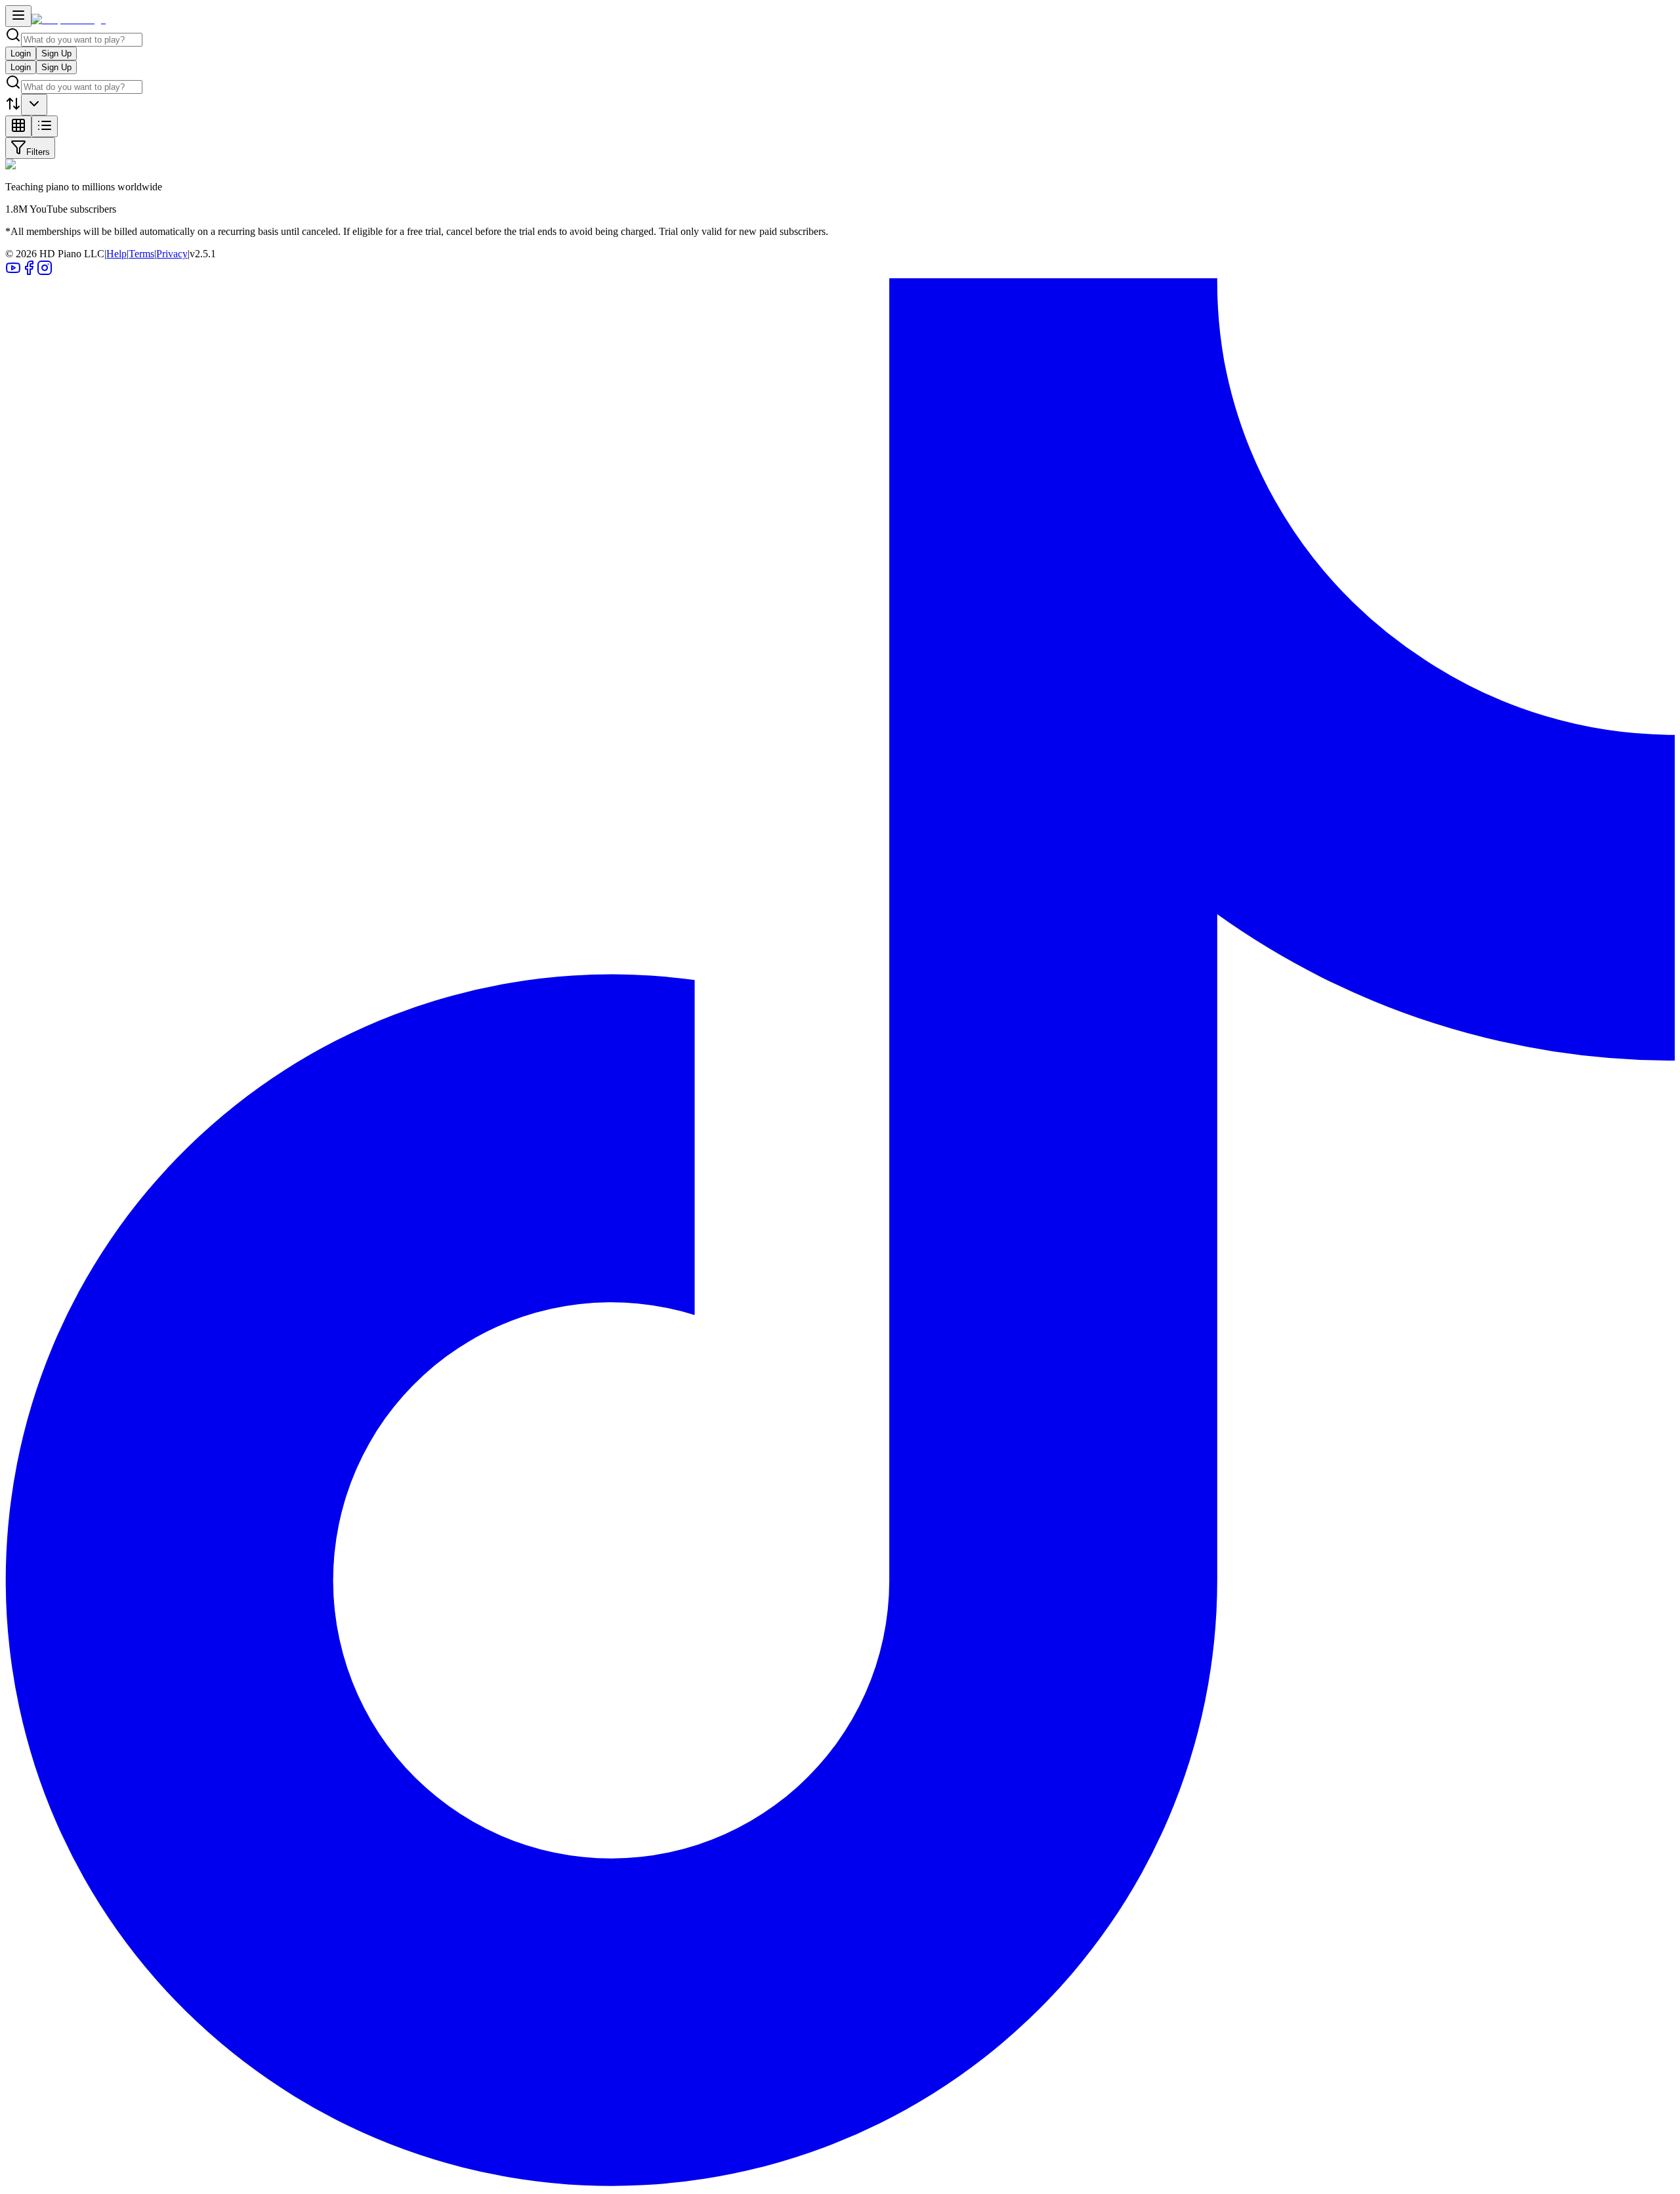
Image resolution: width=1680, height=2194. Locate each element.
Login (21, 53)
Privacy (172, 254)
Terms (141, 254)
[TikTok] (840, 2183)
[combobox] (34, 105)
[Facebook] (29, 272)
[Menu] (18, 16)
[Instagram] (45, 272)
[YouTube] (13, 272)
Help (116, 254)
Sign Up (56, 53)
